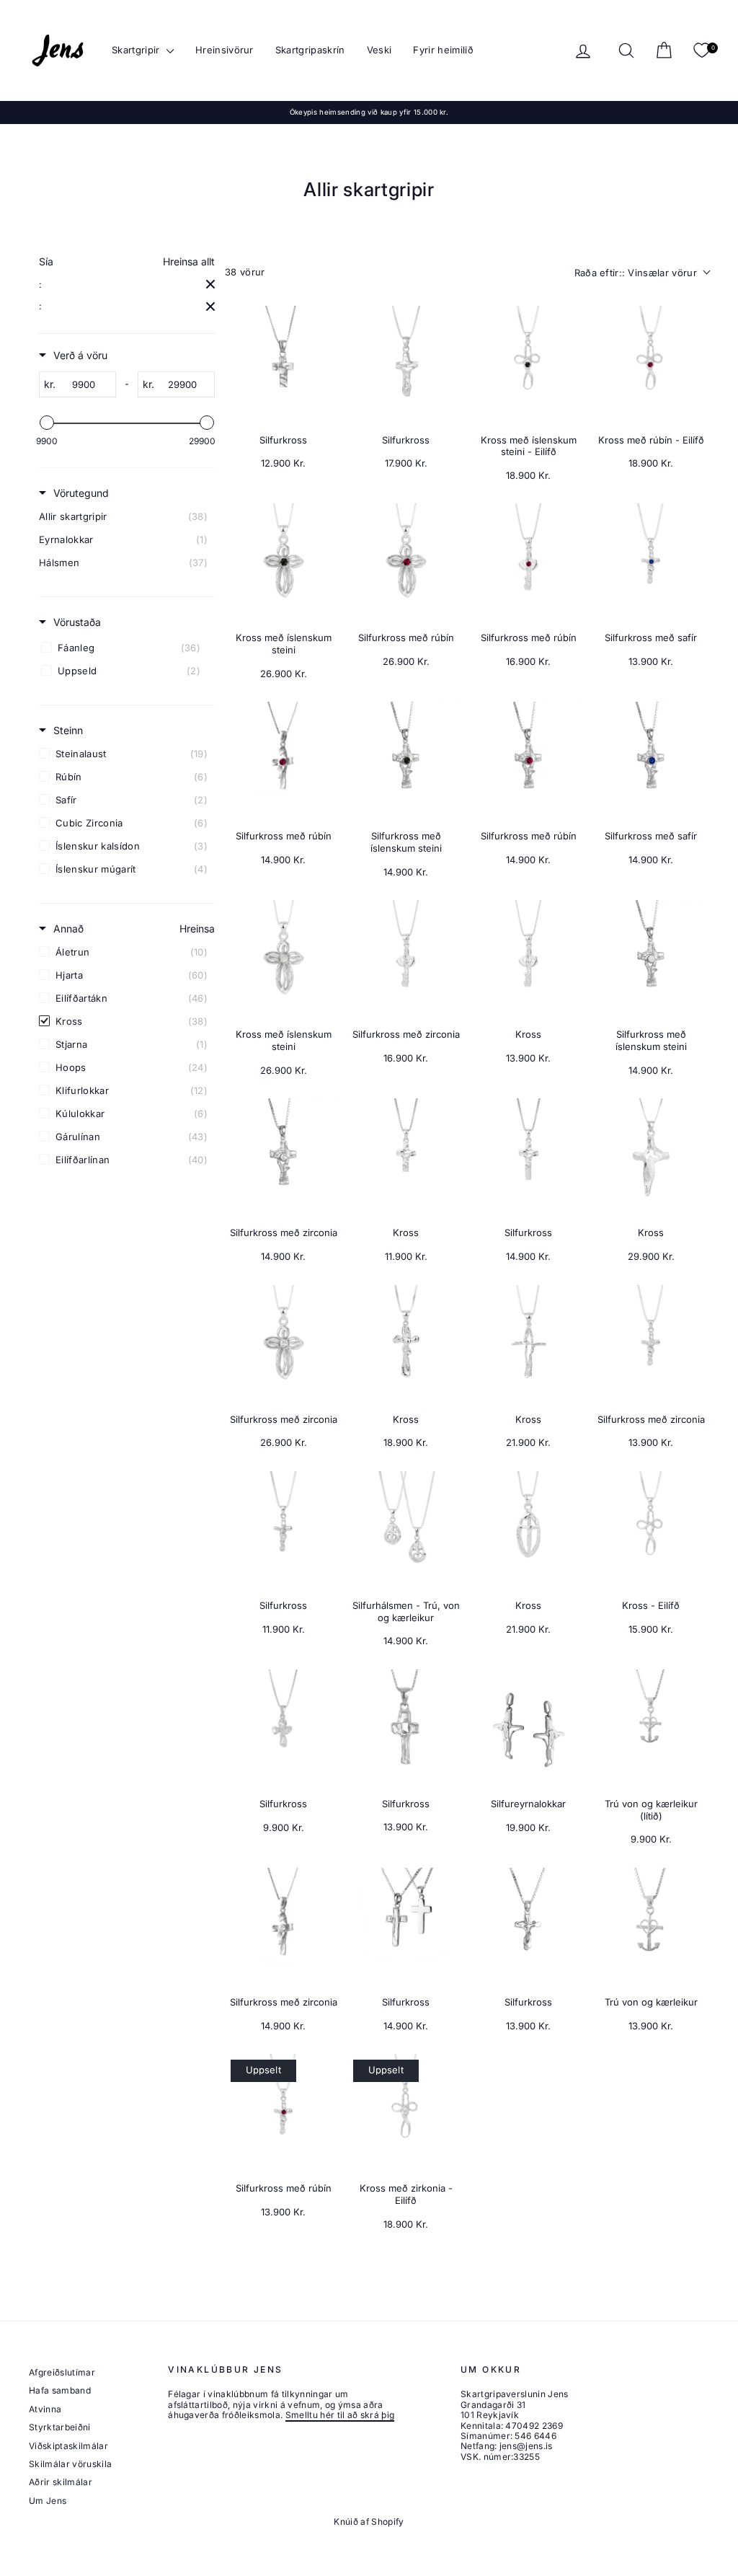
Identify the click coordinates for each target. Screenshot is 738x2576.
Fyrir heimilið (443, 50)
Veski (379, 50)
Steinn (68, 730)
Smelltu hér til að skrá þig (340, 2415)
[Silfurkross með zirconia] (406, 958)
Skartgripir (137, 50)
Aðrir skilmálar (61, 2482)
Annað (68, 928)
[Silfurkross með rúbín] (406, 562)
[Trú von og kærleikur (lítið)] (651, 1728)
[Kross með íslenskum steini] (283, 562)
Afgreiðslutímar (62, 2372)
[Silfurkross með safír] (651, 562)
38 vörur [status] (245, 272)
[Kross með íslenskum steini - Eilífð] (528, 364)
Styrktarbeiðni (60, 2427)
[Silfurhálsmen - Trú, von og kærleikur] (406, 1530)
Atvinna (45, 2409)
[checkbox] (127, 516)
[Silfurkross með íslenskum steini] (406, 760)
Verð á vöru (80, 355)
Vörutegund (81, 493)
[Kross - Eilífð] (651, 1530)
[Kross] (528, 958)
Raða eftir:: (636, 273)
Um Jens (48, 2501)
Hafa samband (60, 2390)
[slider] (47, 423)
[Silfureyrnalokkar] (528, 1728)
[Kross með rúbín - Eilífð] (651, 364)
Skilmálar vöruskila (70, 2464)
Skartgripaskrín (310, 50)
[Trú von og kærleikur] (651, 1926)
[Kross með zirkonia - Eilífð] (406, 2112)
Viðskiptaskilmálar (68, 2446)
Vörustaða (77, 622)
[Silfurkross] (283, 364)
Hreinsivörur (224, 50)
